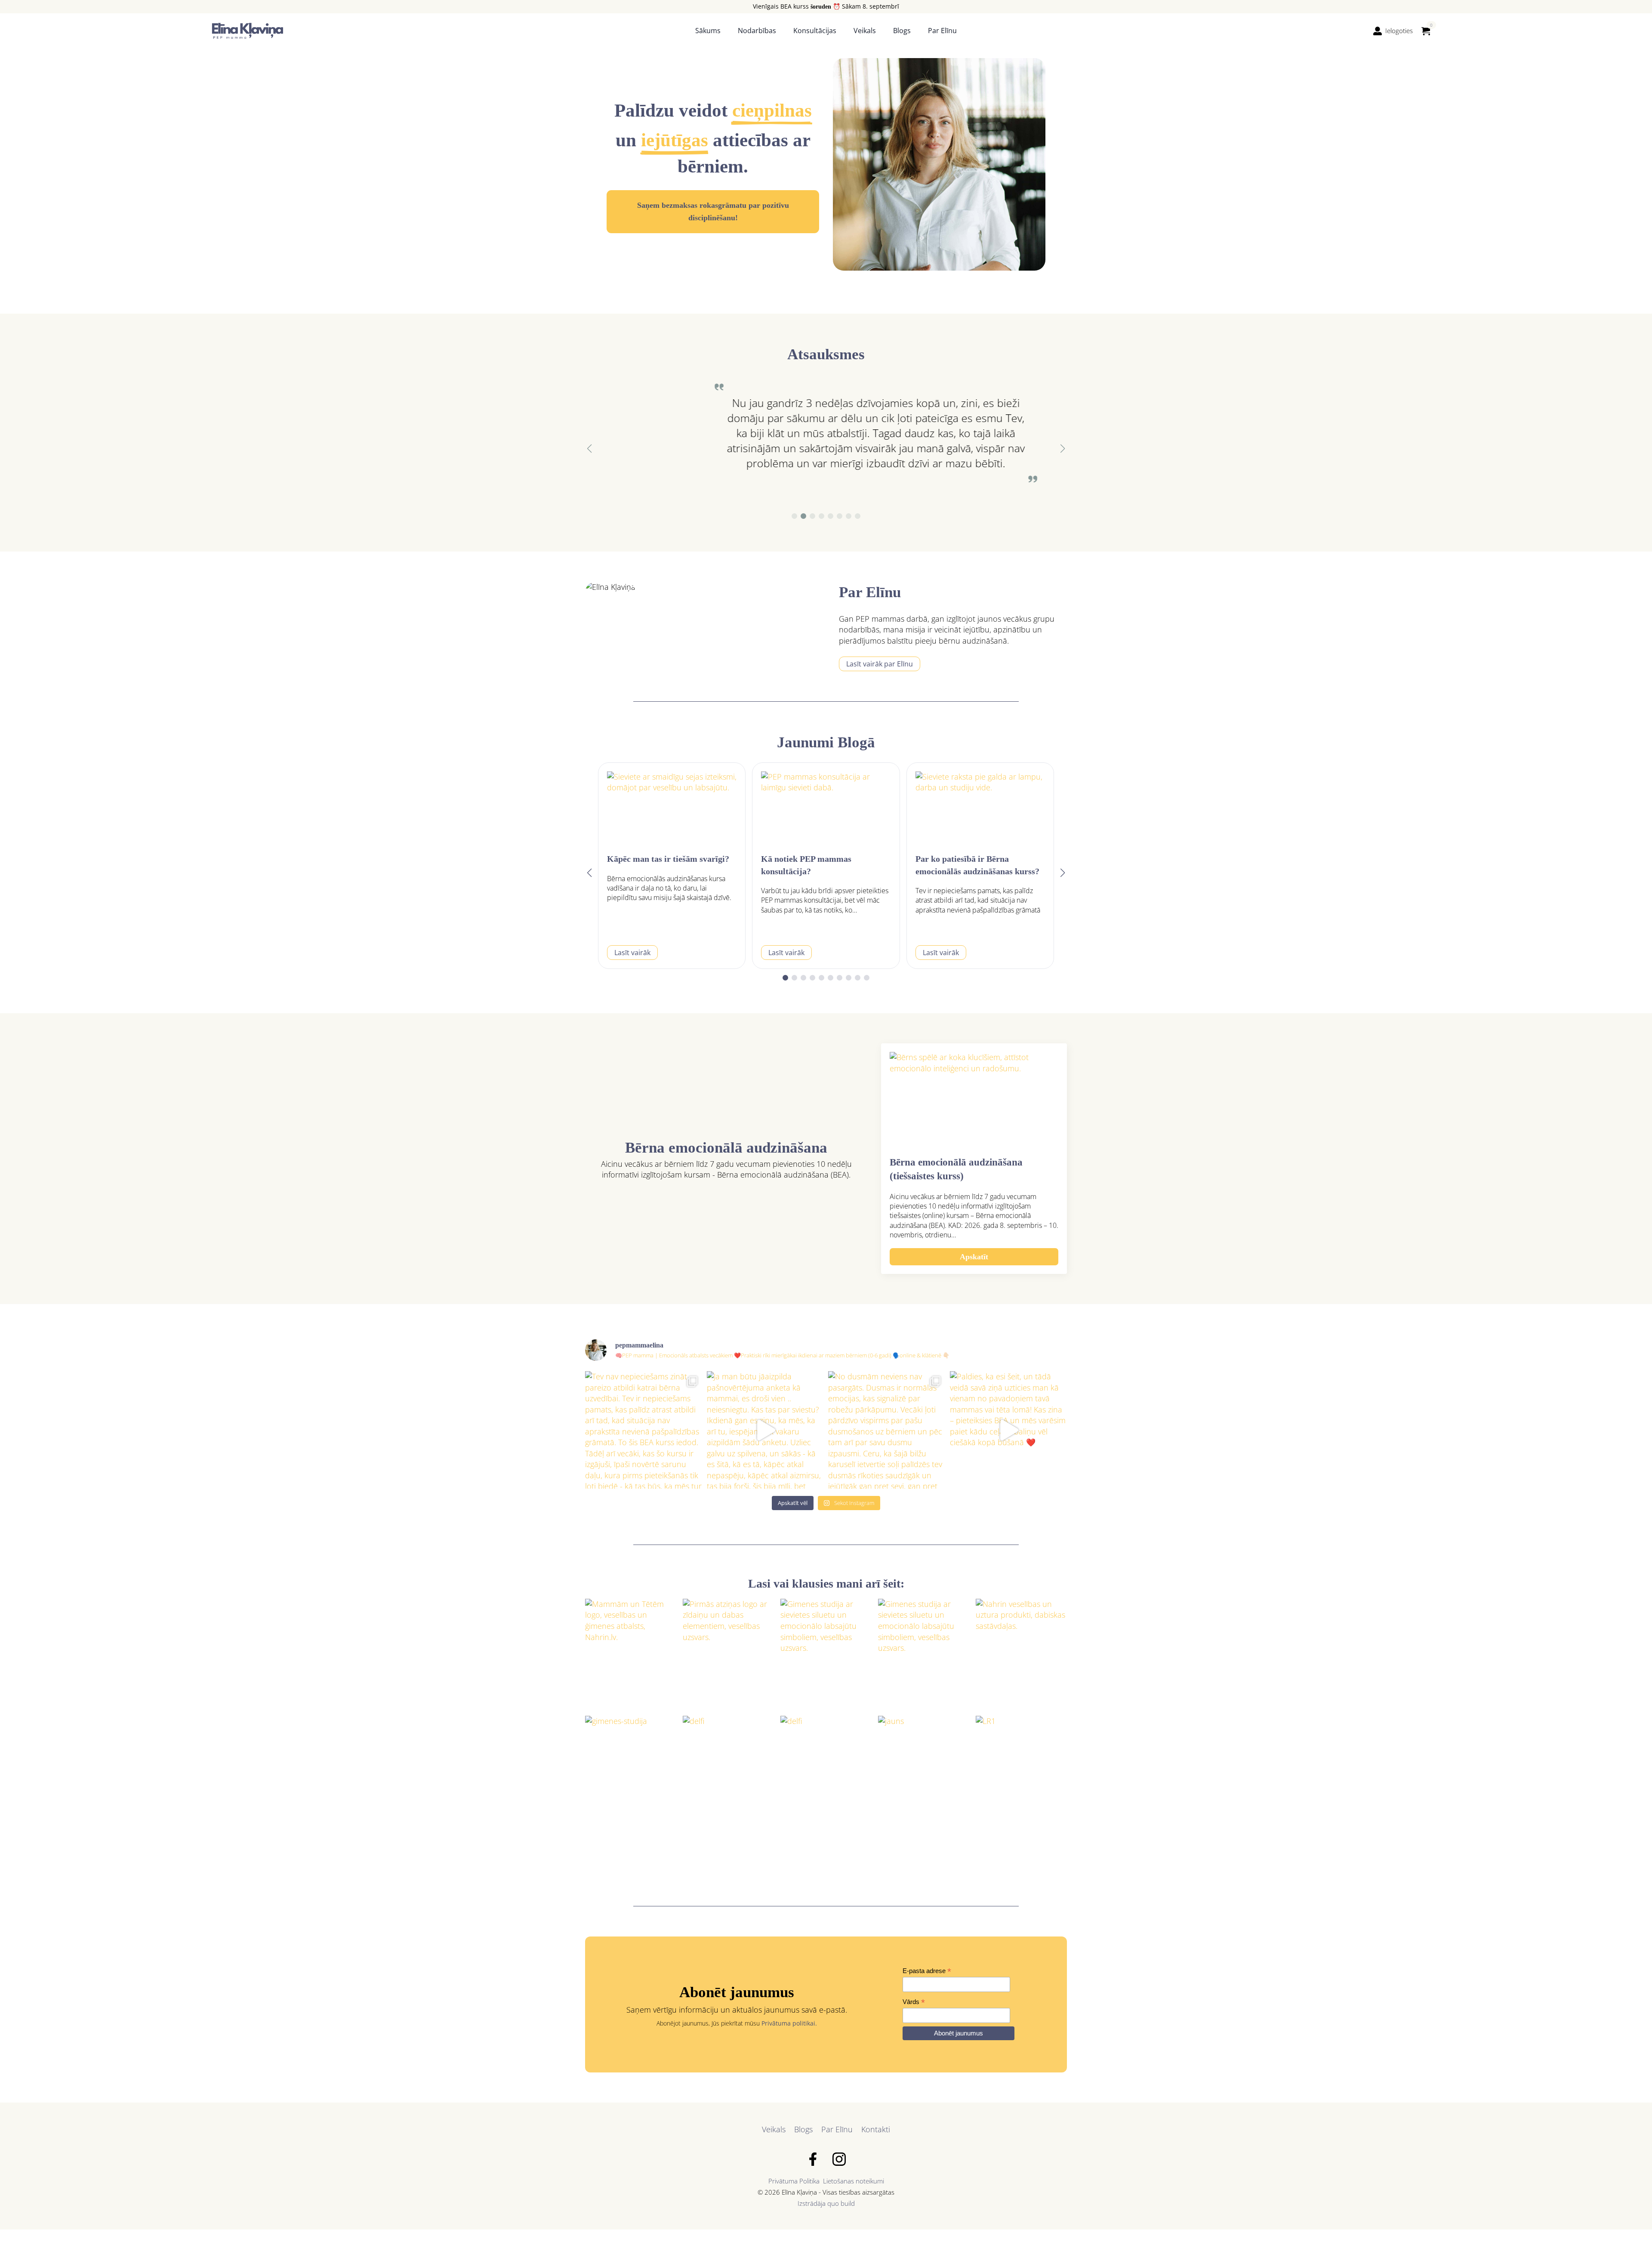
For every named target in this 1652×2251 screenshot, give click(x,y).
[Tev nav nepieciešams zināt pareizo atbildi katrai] (644, 1430)
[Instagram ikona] (839, 2159)
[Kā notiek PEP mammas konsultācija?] (826, 808)
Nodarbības (757, 31)
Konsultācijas (815, 31)
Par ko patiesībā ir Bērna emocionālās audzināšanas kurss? (977, 865)
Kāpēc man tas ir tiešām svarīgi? (668, 859)
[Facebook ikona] (813, 2159)
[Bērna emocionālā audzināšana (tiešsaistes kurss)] (974, 1099)
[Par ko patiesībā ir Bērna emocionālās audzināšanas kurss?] (980, 808)
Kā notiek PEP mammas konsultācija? (806, 865)
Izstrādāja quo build (826, 2203)
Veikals (865, 31)
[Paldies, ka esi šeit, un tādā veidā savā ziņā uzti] (1009, 1430)
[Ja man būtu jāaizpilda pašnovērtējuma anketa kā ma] (766, 1430)
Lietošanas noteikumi (854, 2181)
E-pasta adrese (927, 1971)
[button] (589, 449)
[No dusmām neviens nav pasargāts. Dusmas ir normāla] (887, 1430)
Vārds (914, 2002)
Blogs (902, 31)
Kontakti (876, 2129)
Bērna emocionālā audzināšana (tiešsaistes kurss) (956, 1169)
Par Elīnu (942, 31)
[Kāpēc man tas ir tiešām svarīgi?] (672, 808)
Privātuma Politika (794, 2181)
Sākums (708, 31)
